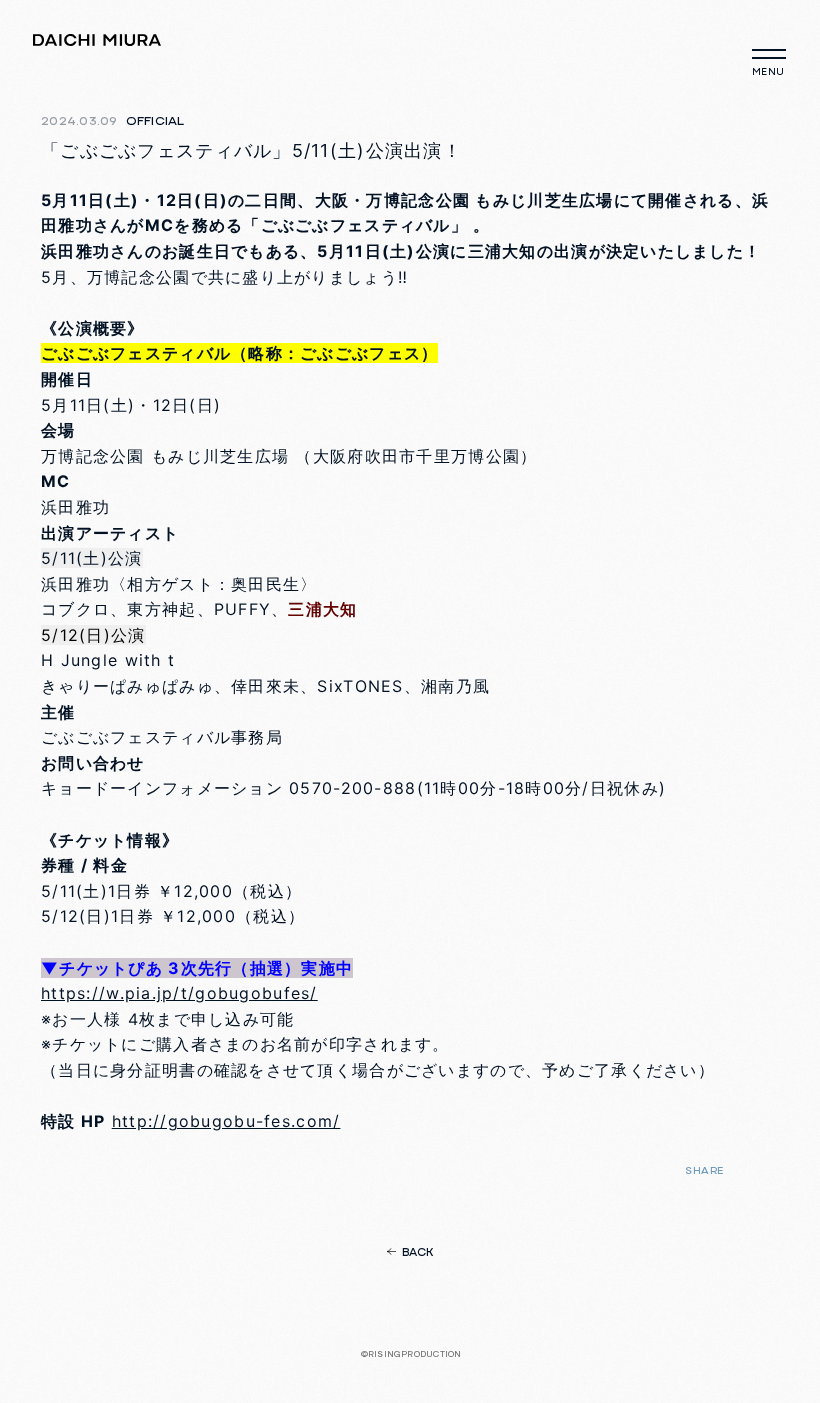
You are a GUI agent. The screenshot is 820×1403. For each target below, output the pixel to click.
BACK (418, 1253)
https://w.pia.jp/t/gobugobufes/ (179, 993)
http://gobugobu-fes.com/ (226, 1121)
